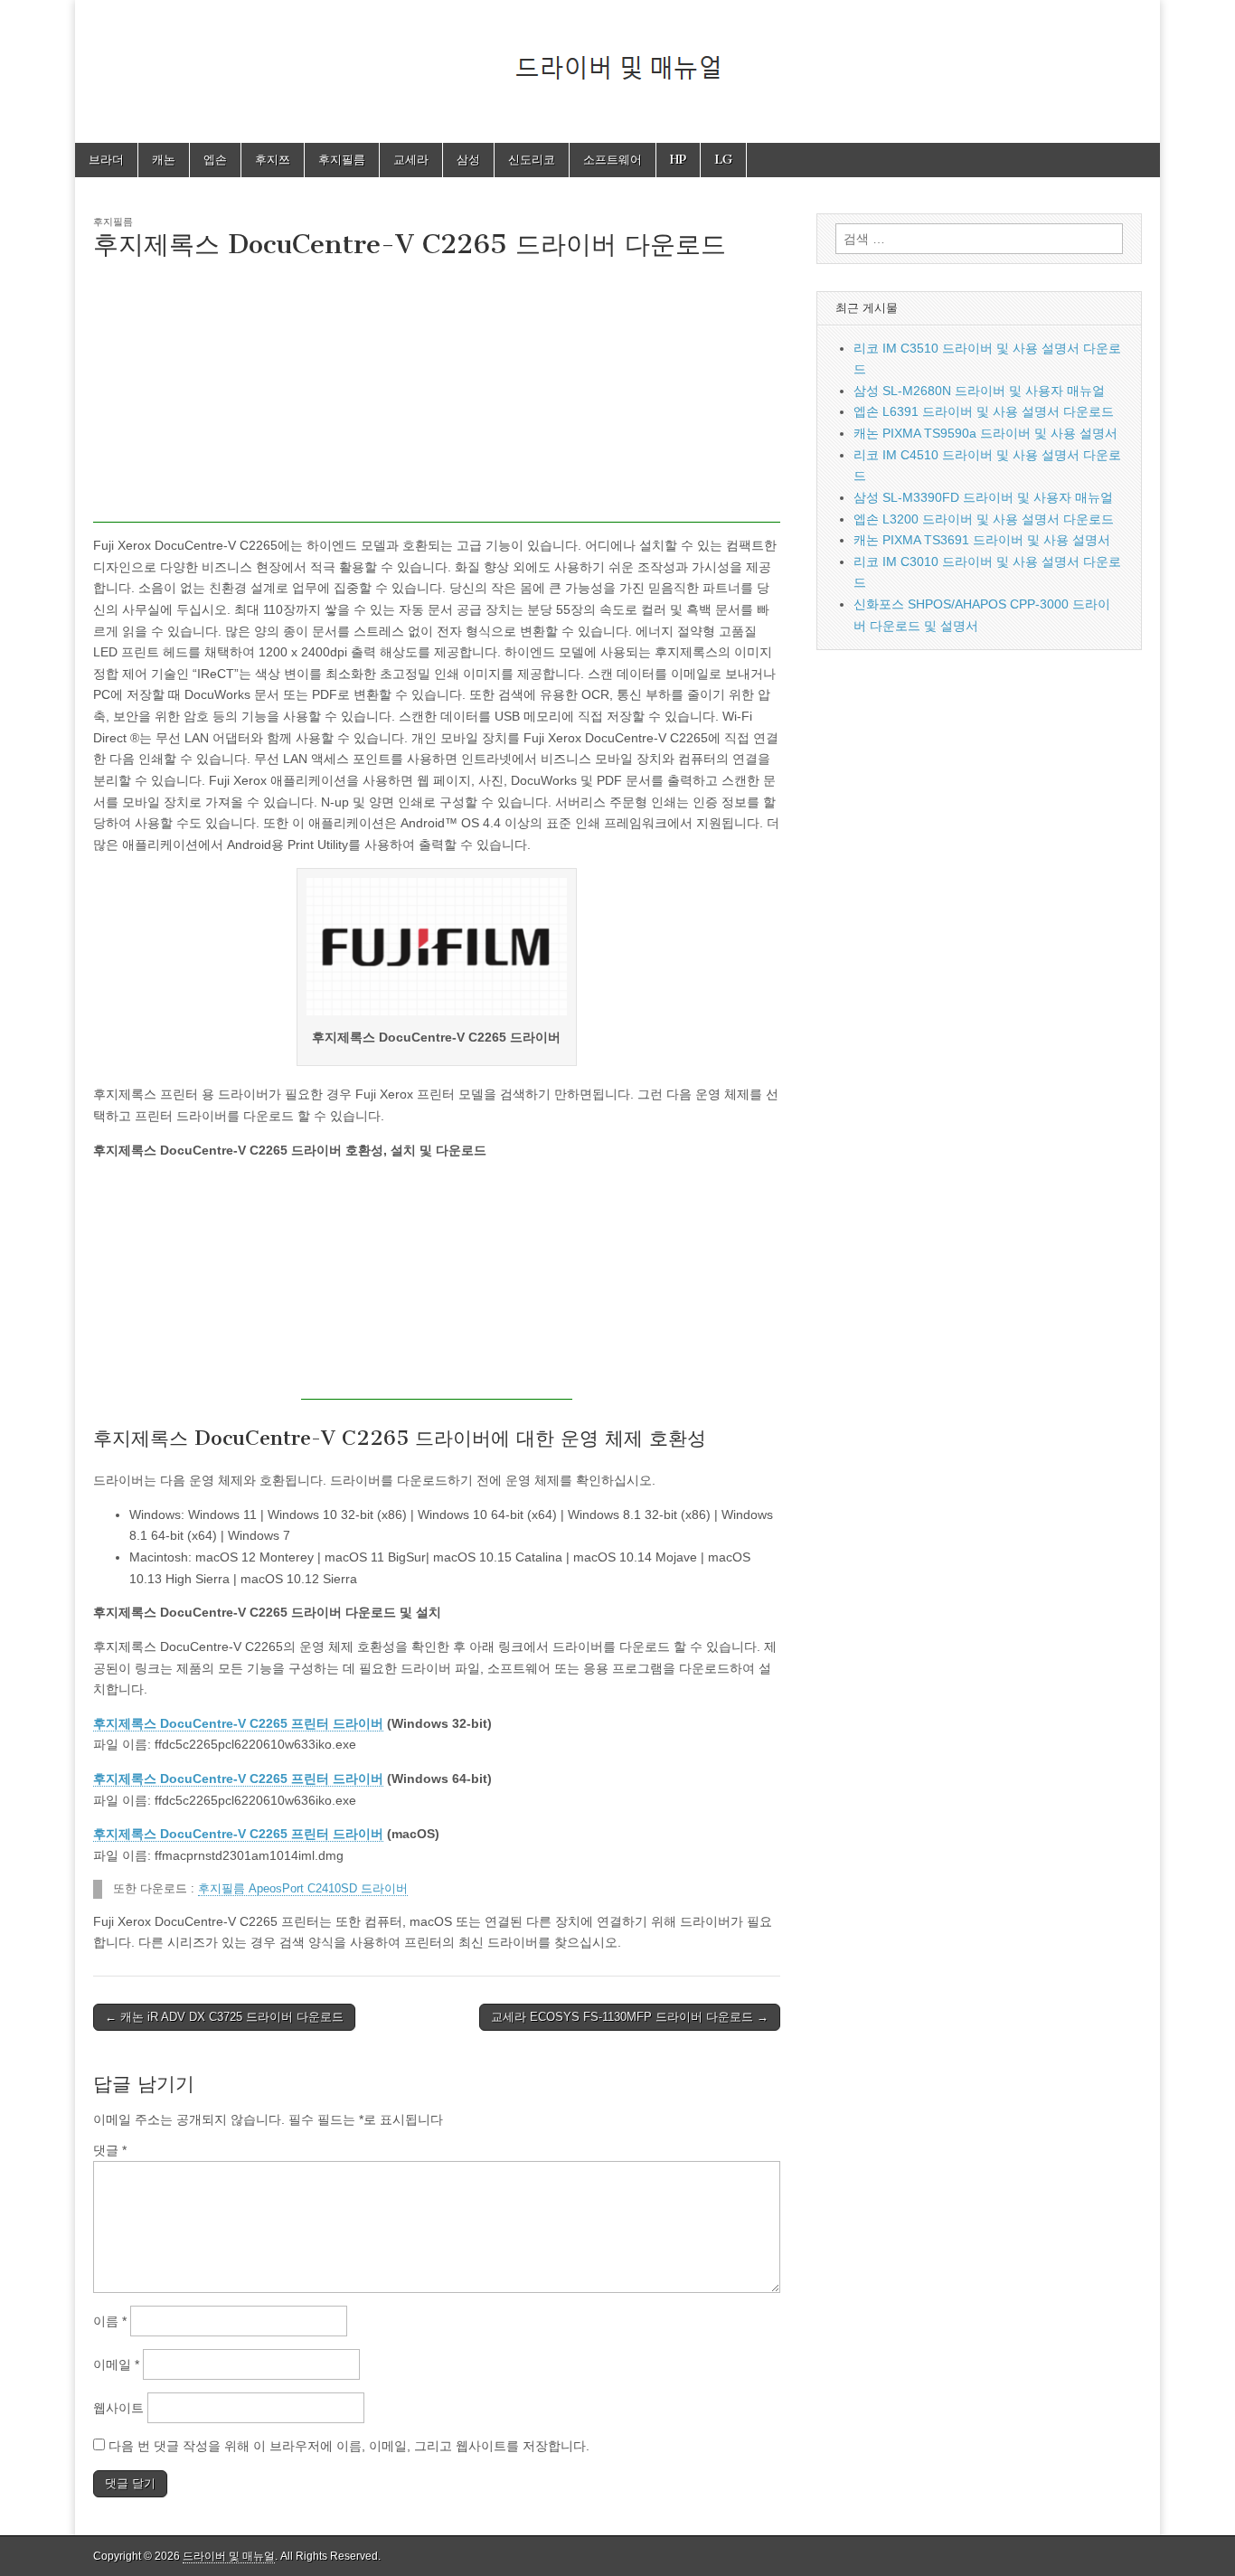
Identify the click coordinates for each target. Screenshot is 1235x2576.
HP (678, 160)
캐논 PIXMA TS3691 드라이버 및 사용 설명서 (982, 540)
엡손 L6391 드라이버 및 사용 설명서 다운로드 (984, 411)
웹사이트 (118, 2408)
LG (723, 160)
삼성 (468, 160)
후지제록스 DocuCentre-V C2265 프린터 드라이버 (238, 1723)
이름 (110, 2321)
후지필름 (342, 160)
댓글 (110, 2150)
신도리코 (532, 160)
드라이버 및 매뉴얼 (229, 2556)
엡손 (215, 160)
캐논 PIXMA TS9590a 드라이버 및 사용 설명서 (985, 433)
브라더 (106, 160)
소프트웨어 (613, 160)
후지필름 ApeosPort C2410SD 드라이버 (303, 1889)
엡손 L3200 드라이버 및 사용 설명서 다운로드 (984, 519)
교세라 (411, 160)
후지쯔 (273, 160)
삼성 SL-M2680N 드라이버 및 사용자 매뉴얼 (979, 391)
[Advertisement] (437, 396)
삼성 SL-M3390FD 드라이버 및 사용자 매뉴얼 (983, 497)
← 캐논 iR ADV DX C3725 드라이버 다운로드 (224, 2017)
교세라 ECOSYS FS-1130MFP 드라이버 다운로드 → (630, 2017)
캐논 (164, 160)
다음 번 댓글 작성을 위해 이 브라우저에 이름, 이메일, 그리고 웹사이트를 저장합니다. (349, 2446)
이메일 (116, 2364)
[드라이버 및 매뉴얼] (617, 58)
